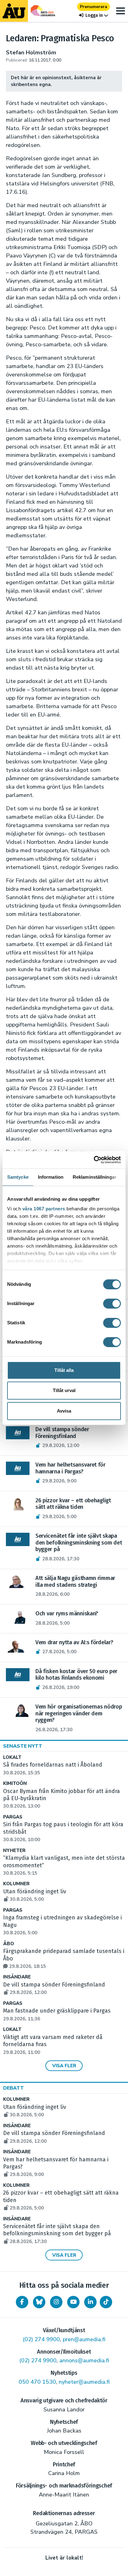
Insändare (17, 1977)
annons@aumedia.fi (84, 2360)
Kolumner (16, 1884)
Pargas (13, 1817)
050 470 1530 (37, 2382)
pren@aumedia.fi (84, 2339)
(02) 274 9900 (41, 2339)
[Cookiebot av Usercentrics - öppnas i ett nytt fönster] (94, 1160)
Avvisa (64, 1411)
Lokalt (12, 1757)
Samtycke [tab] (18, 1177)
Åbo (9, 1944)
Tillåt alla (64, 1370)
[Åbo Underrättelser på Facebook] (22, 2302)
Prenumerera (94, 7)
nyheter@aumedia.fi (84, 2382)
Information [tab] (51, 1177)
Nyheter (14, 1851)
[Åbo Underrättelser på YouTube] (73, 2302)
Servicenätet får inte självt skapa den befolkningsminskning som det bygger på (57, 2234)
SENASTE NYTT (23, 1746)
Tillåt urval (64, 1390)
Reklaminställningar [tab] (95, 1177)
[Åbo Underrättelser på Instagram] (56, 2302)
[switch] (112, 1304)
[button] (94, 15)
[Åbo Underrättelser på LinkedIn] (90, 2302)
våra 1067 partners (44, 1209)
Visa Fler (64, 2066)
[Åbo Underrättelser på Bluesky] (39, 2302)
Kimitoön (15, 1784)
